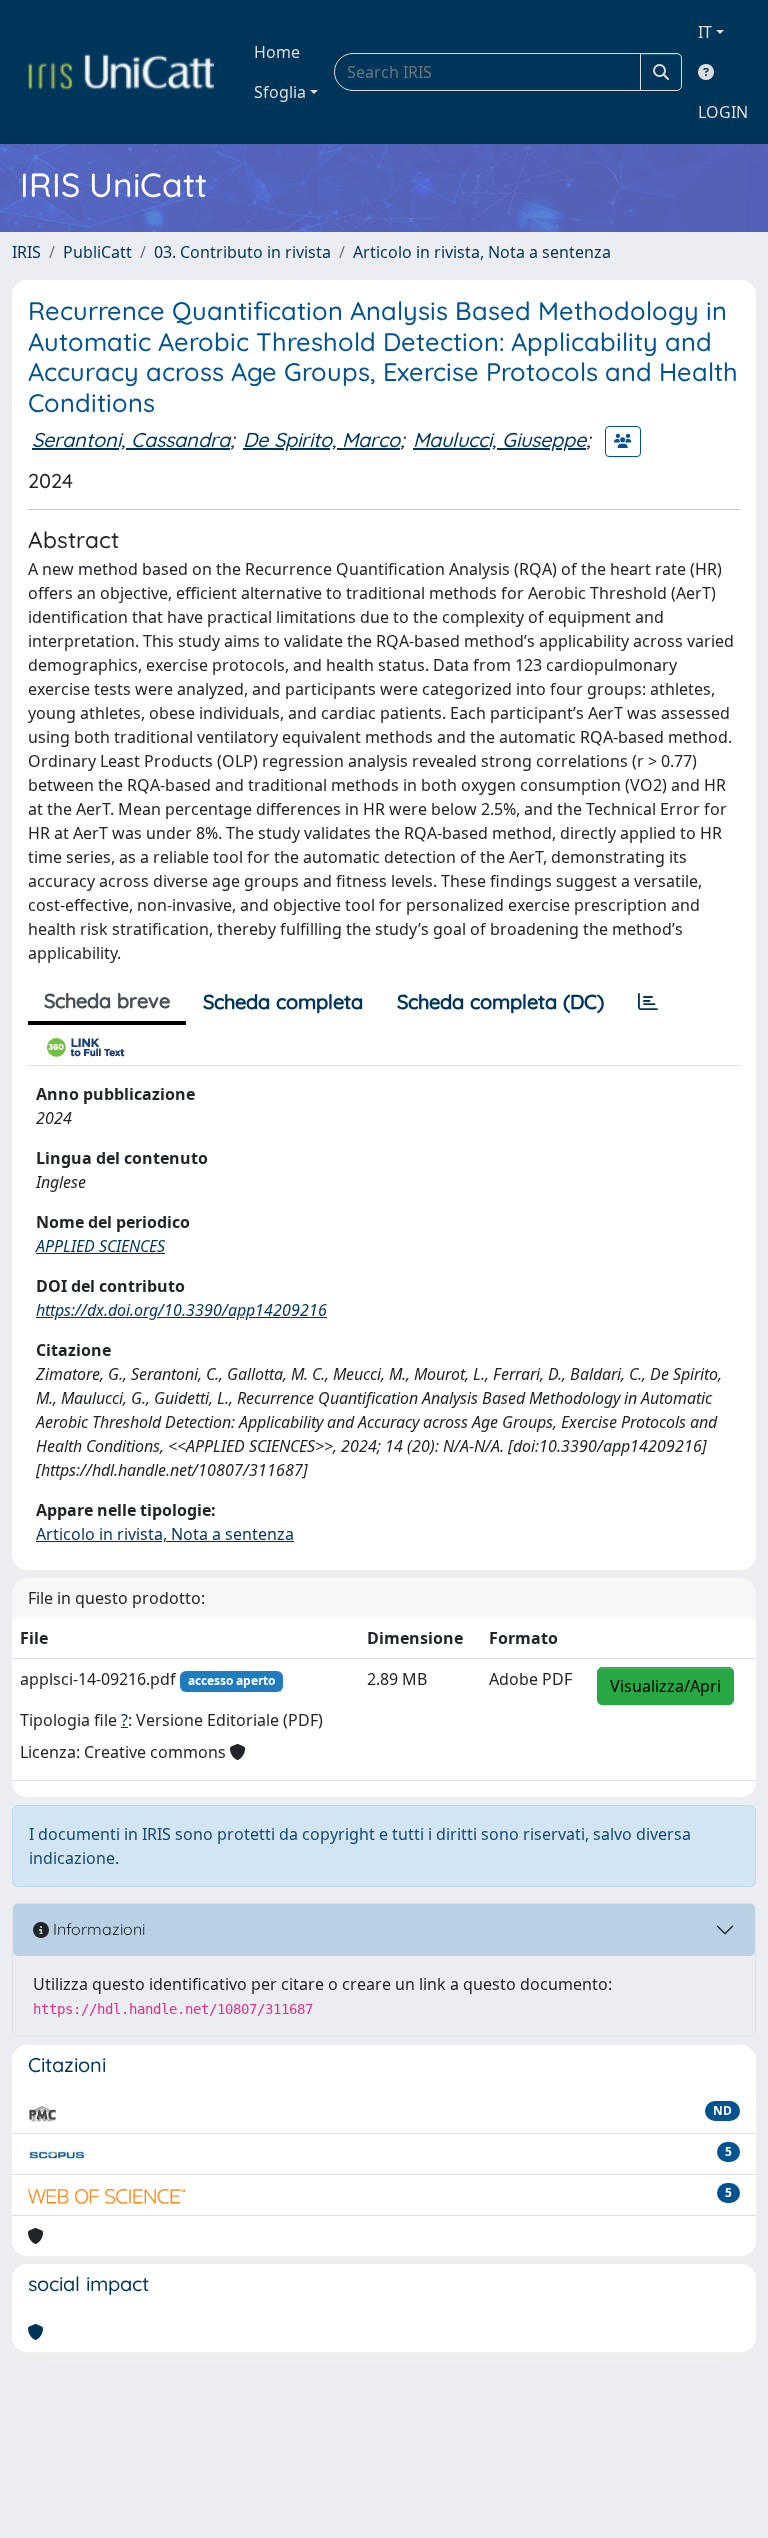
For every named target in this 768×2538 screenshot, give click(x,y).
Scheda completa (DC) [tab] (500, 1001)
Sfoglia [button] (280, 92)
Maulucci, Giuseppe (499, 439)
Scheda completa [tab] (283, 1001)
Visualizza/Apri (665, 1686)
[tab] (648, 1002)
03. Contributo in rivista (242, 252)
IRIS (26, 252)
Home (277, 52)
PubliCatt (97, 252)
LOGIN (723, 112)
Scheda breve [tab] (107, 1000)
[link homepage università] (121, 72)
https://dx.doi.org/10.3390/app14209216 (181, 1310)
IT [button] (705, 32)
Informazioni (97, 1929)
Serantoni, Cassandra (131, 439)
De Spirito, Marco (321, 439)
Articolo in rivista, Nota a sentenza (482, 252)
